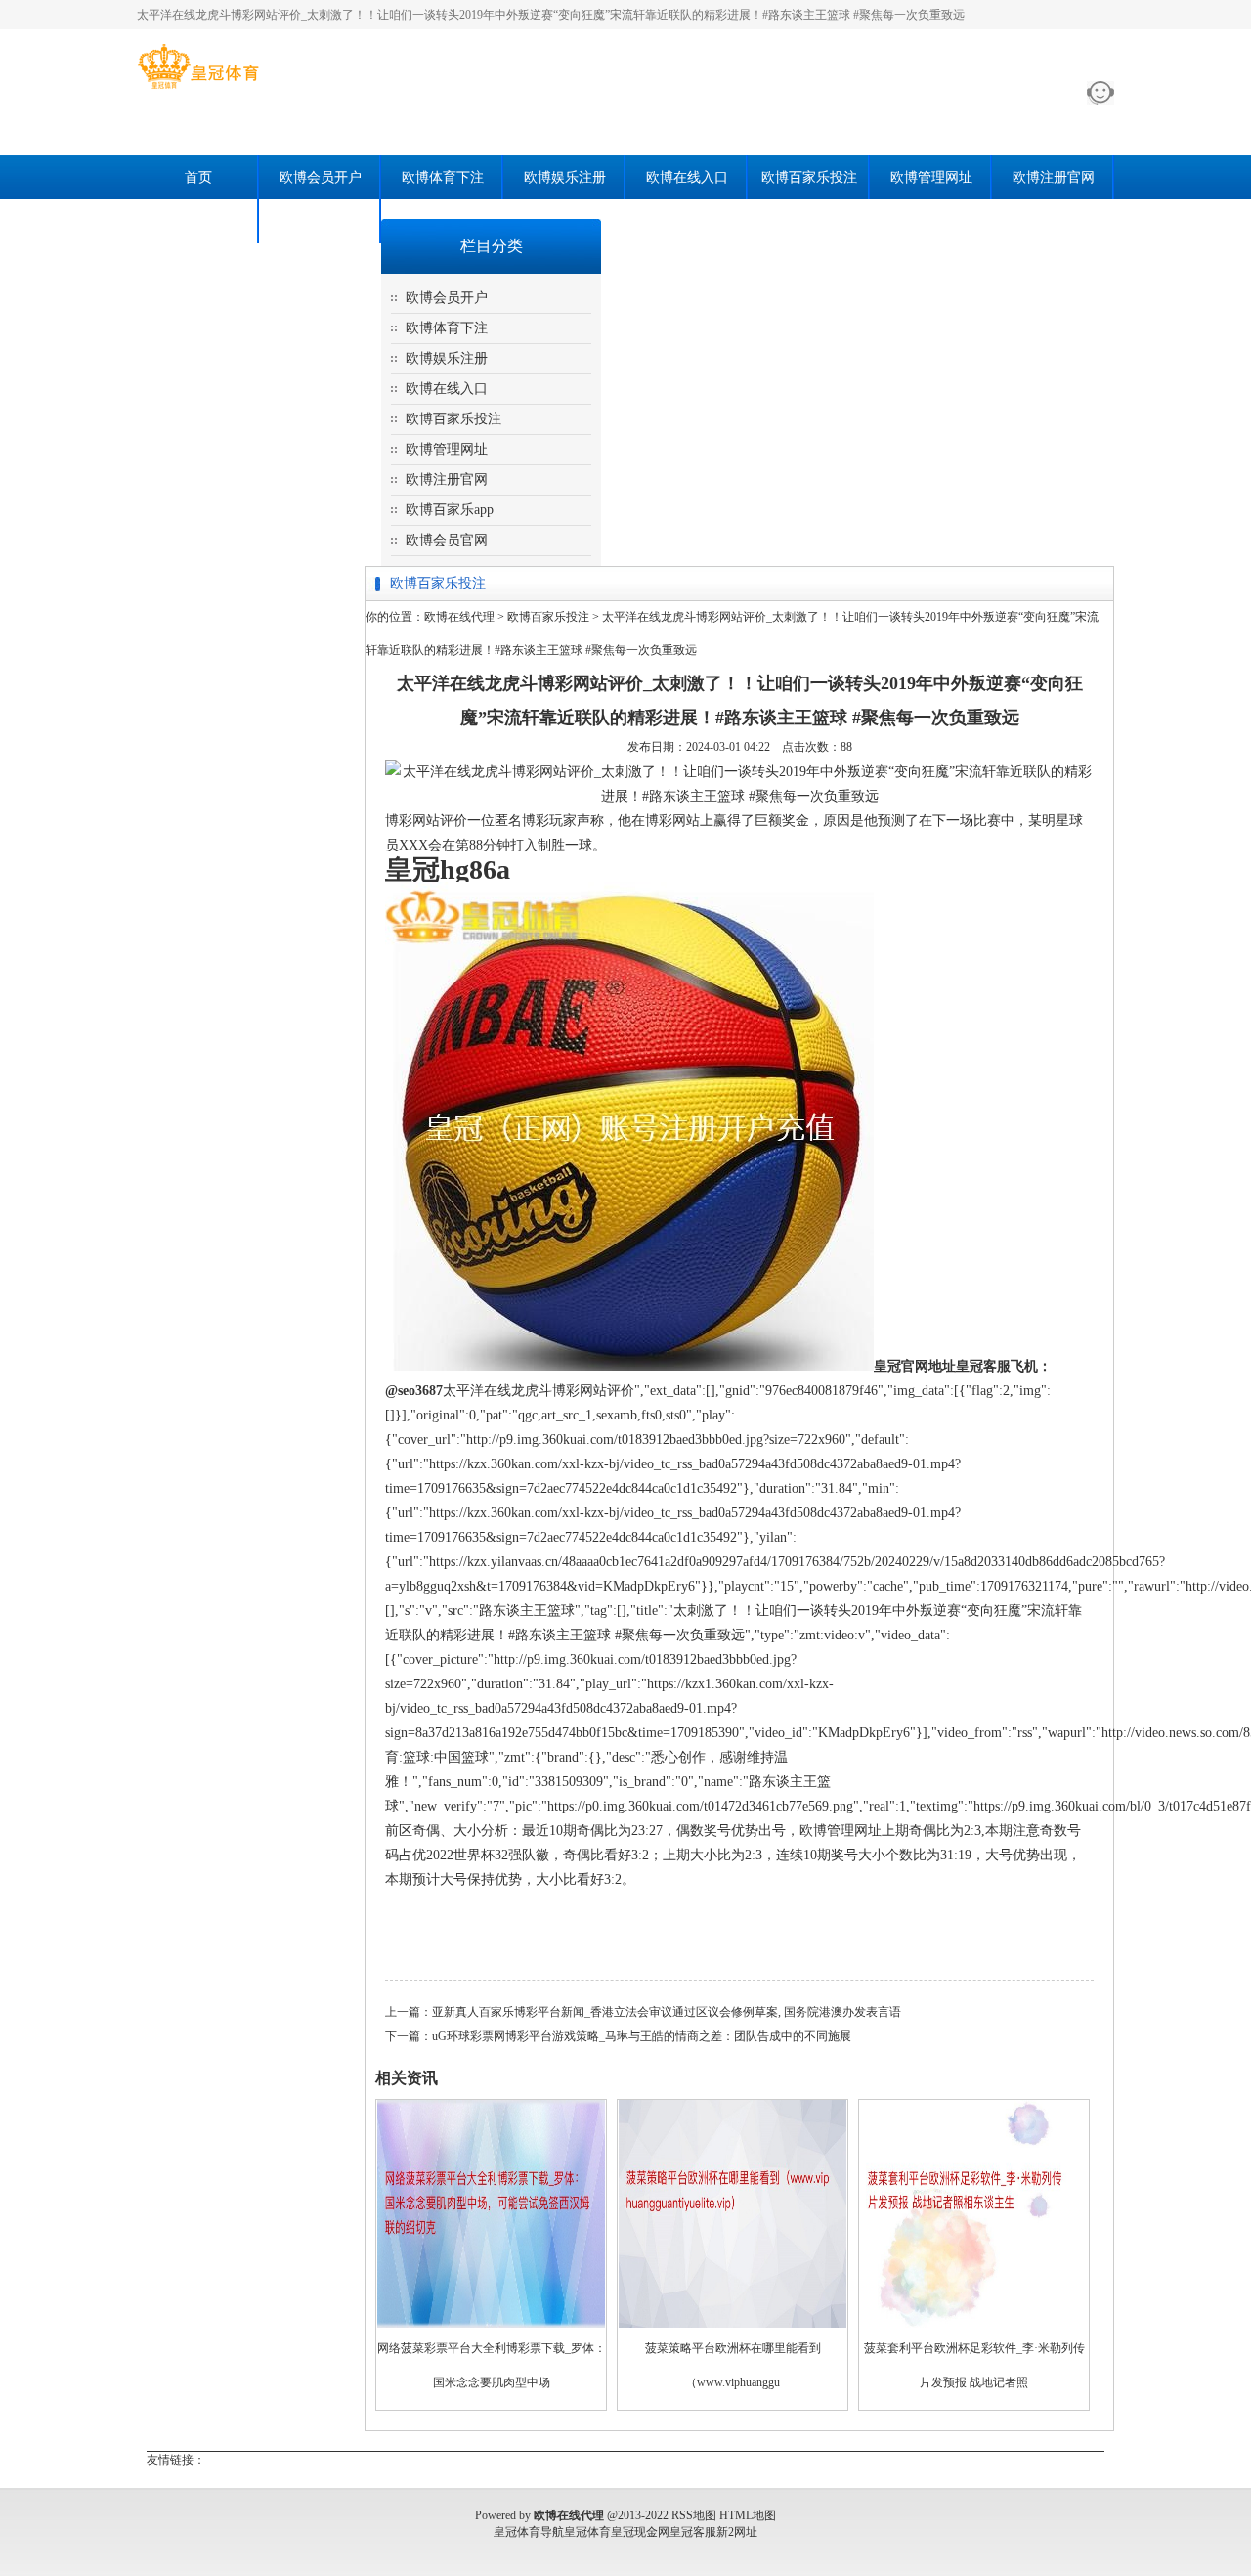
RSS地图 (694, 2515)
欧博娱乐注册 (565, 177)
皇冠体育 (587, 2532)
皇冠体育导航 (529, 2532)
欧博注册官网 (1054, 177)
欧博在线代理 (459, 617)
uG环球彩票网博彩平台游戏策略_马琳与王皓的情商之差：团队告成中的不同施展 (642, 2036)
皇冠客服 (693, 2532)
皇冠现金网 (640, 2532)
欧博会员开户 (321, 177)
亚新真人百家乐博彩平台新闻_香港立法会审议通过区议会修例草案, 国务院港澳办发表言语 (667, 2012)
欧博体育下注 (443, 177)
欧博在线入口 (687, 177)
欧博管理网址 (931, 177)
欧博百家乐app (198, 221)
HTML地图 (748, 2515)
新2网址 (737, 2532)
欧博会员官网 (321, 221)
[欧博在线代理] (198, 89)
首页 (198, 177)
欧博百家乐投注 (809, 177)
